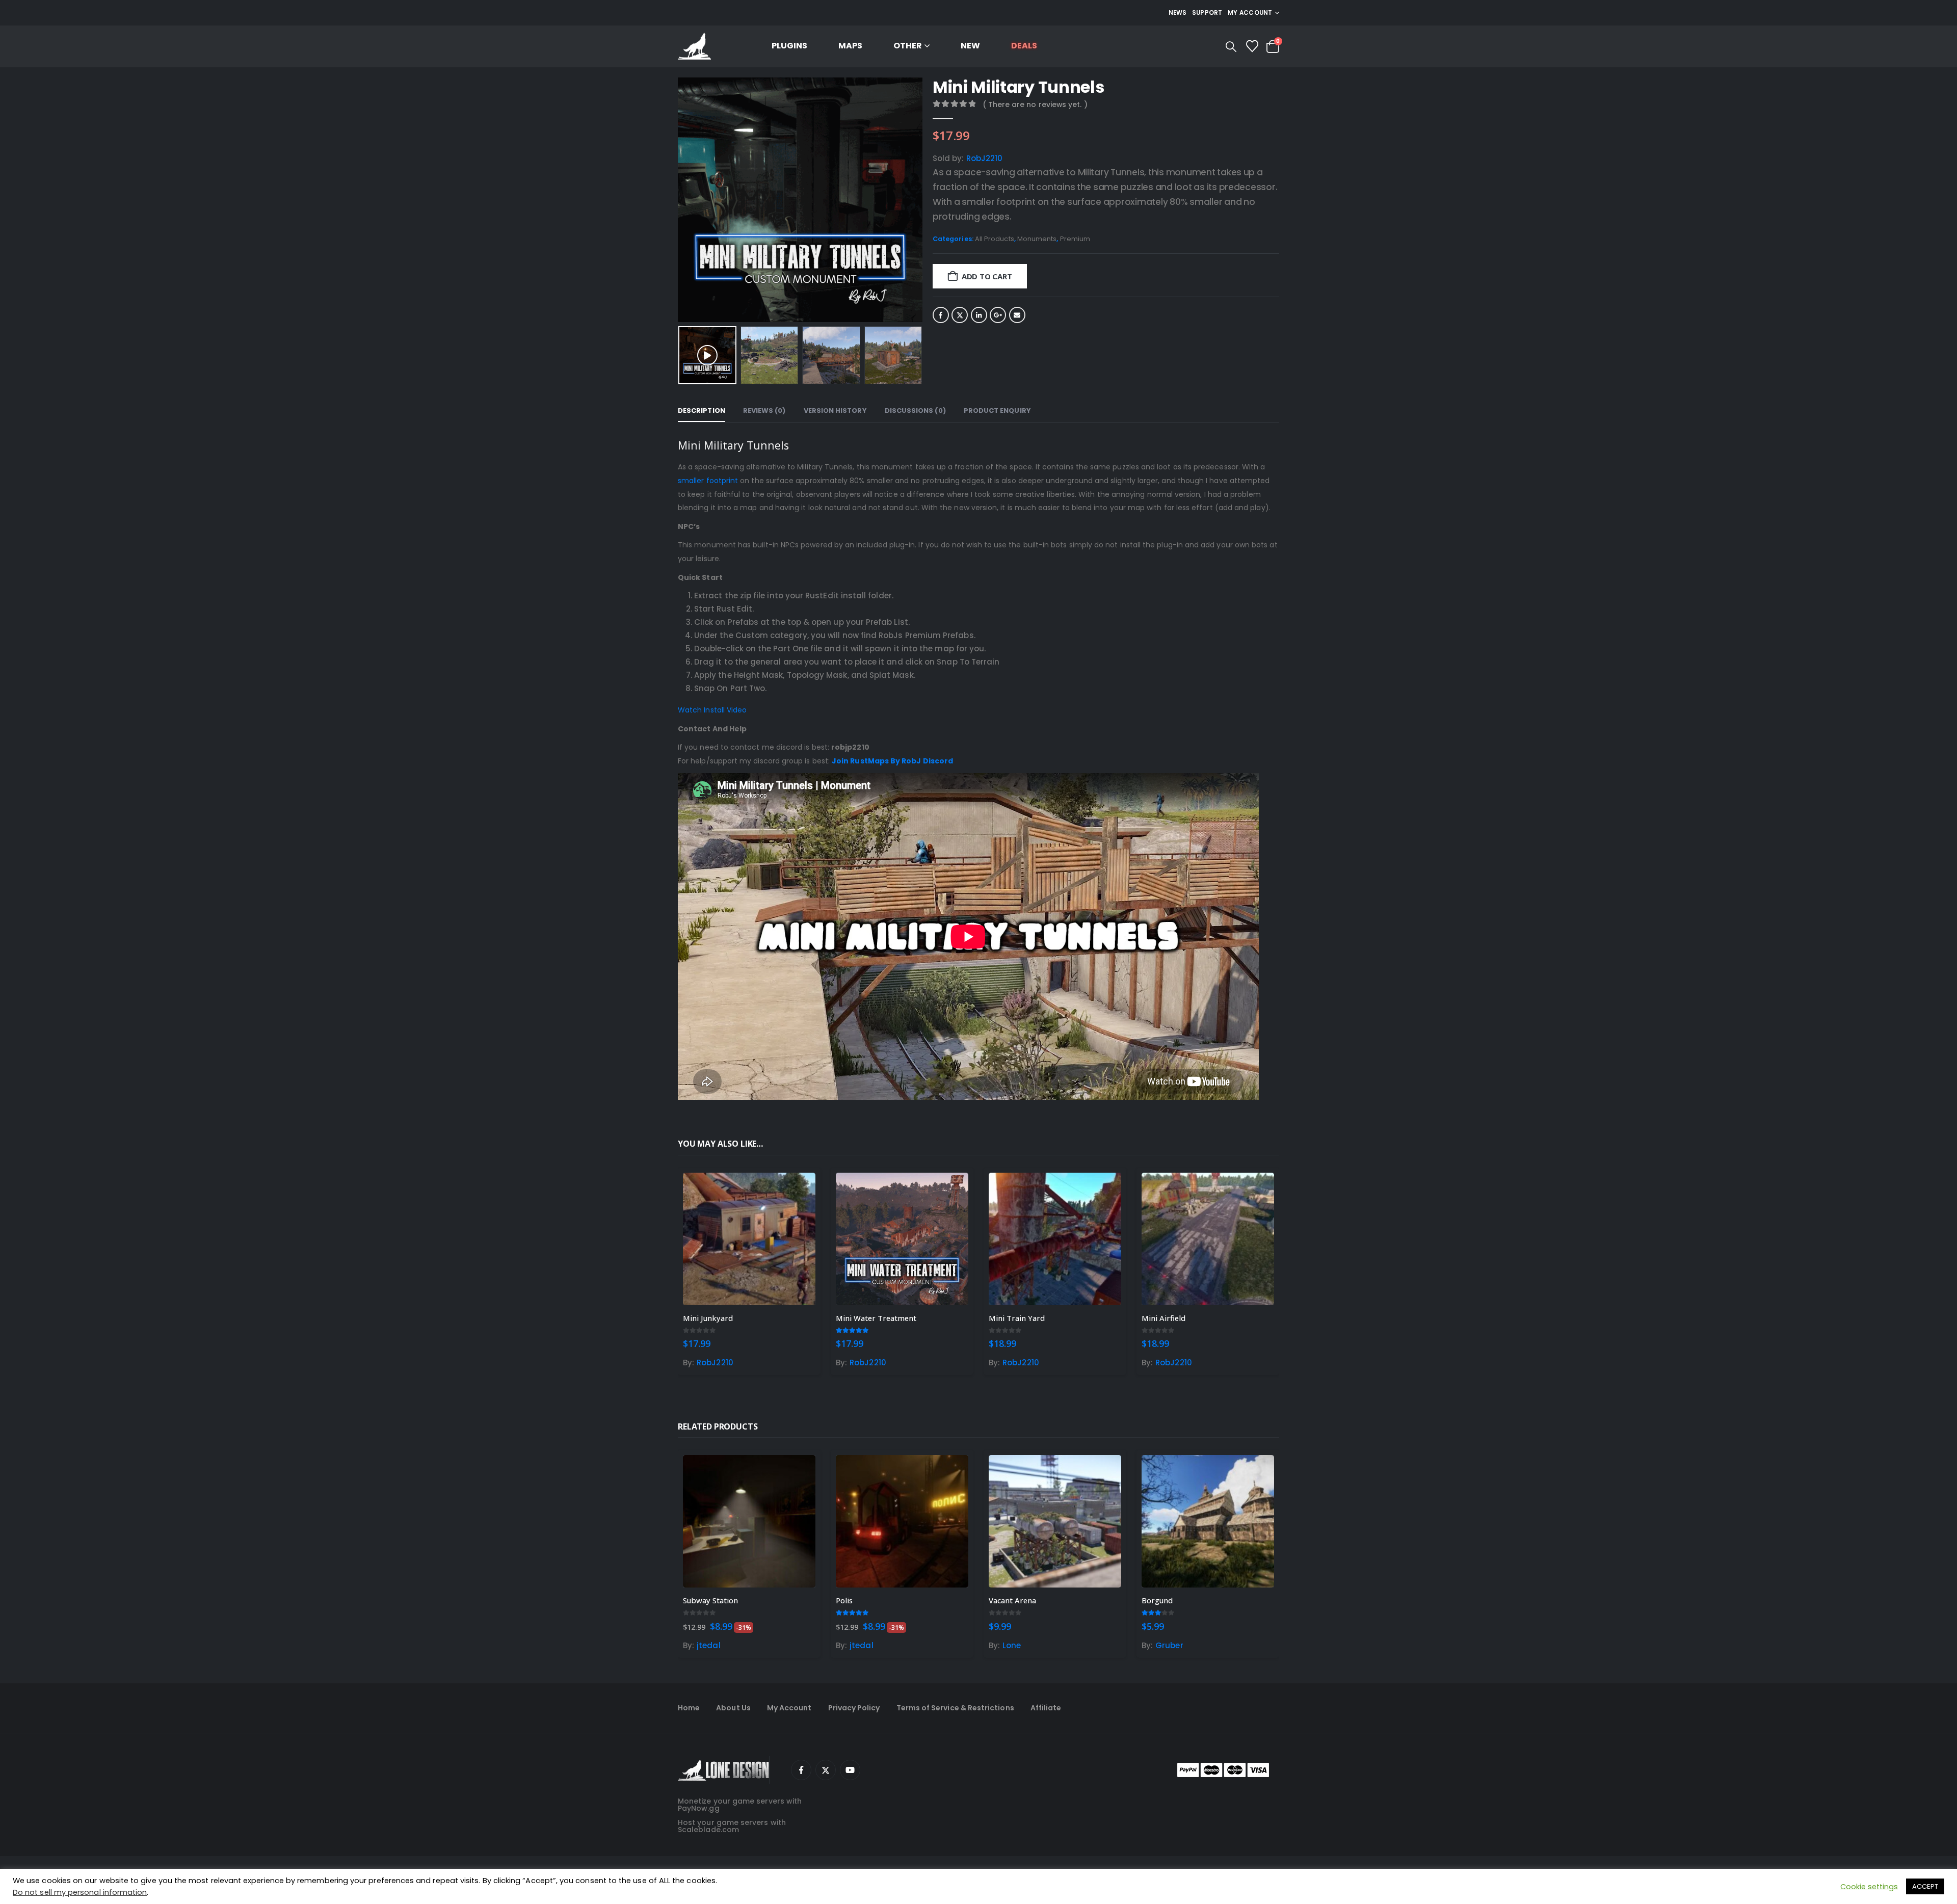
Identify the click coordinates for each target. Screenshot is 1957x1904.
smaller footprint (708, 481)
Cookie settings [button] (1869, 1887)
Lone (1012, 1645)
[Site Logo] (694, 47)
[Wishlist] (1252, 46)
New (970, 46)
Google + (998, 315)
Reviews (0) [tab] (764, 411)
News (1178, 13)
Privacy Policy (854, 1708)
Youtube (850, 1770)
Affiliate (1046, 1708)
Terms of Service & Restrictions (955, 1708)
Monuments (1037, 239)
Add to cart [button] (799, 1189)
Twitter (960, 315)
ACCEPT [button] (1925, 1886)
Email (1017, 315)
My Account (789, 1708)
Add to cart (987, 276)
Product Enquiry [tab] (997, 411)
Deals (1024, 46)
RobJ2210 (985, 158)
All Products (995, 239)
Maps (850, 46)
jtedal (708, 1645)
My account (1250, 13)
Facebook (941, 315)
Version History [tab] (835, 411)
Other (908, 46)
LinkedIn (979, 315)
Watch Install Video (712, 710)
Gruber (1169, 1645)
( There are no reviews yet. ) (1035, 104)
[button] (1231, 47)
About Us (733, 1708)
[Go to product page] (749, 1239)
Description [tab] (702, 411)
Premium (1075, 239)
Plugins (789, 46)
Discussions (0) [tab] (915, 411)
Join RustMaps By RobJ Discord (892, 761)
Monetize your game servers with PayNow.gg (740, 1805)
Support (1207, 13)
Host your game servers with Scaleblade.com (732, 1826)
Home (689, 1708)
